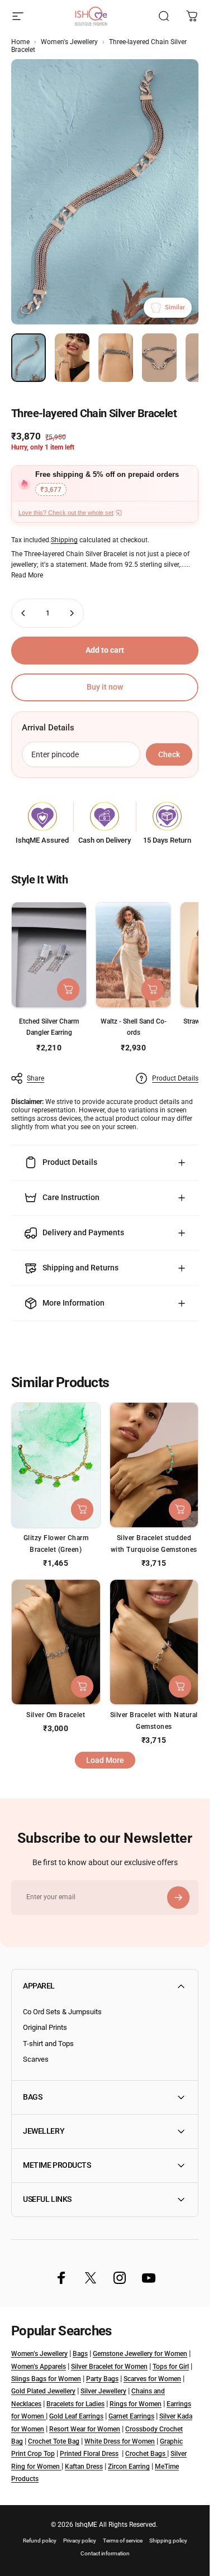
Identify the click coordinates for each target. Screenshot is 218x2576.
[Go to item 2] (72, 358)
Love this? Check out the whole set (66, 513)
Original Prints (45, 2027)
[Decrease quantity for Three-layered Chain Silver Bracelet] (23, 613)
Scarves (36, 2059)
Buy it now (105, 687)
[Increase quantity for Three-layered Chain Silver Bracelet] (72, 613)
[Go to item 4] (159, 358)
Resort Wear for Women (85, 2429)
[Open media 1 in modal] (105, 192)
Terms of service (123, 2541)
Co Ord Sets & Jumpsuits (62, 2012)
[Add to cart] (68, 990)
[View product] (153, 990)
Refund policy (40, 2541)
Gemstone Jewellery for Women (140, 2354)
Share (35, 1078)
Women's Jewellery (69, 42)
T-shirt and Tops (48, 2044)
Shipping (64, 540)
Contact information (105, 2553)
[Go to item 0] (29, 358)
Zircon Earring (129, 2467)
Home (20, 42)
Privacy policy (80, 2541)
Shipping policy (168, 2541)
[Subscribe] (178, 1898)
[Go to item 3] (116, 358)
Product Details (175, 1078)
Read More (27, 575)
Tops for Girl (171, 2367)
